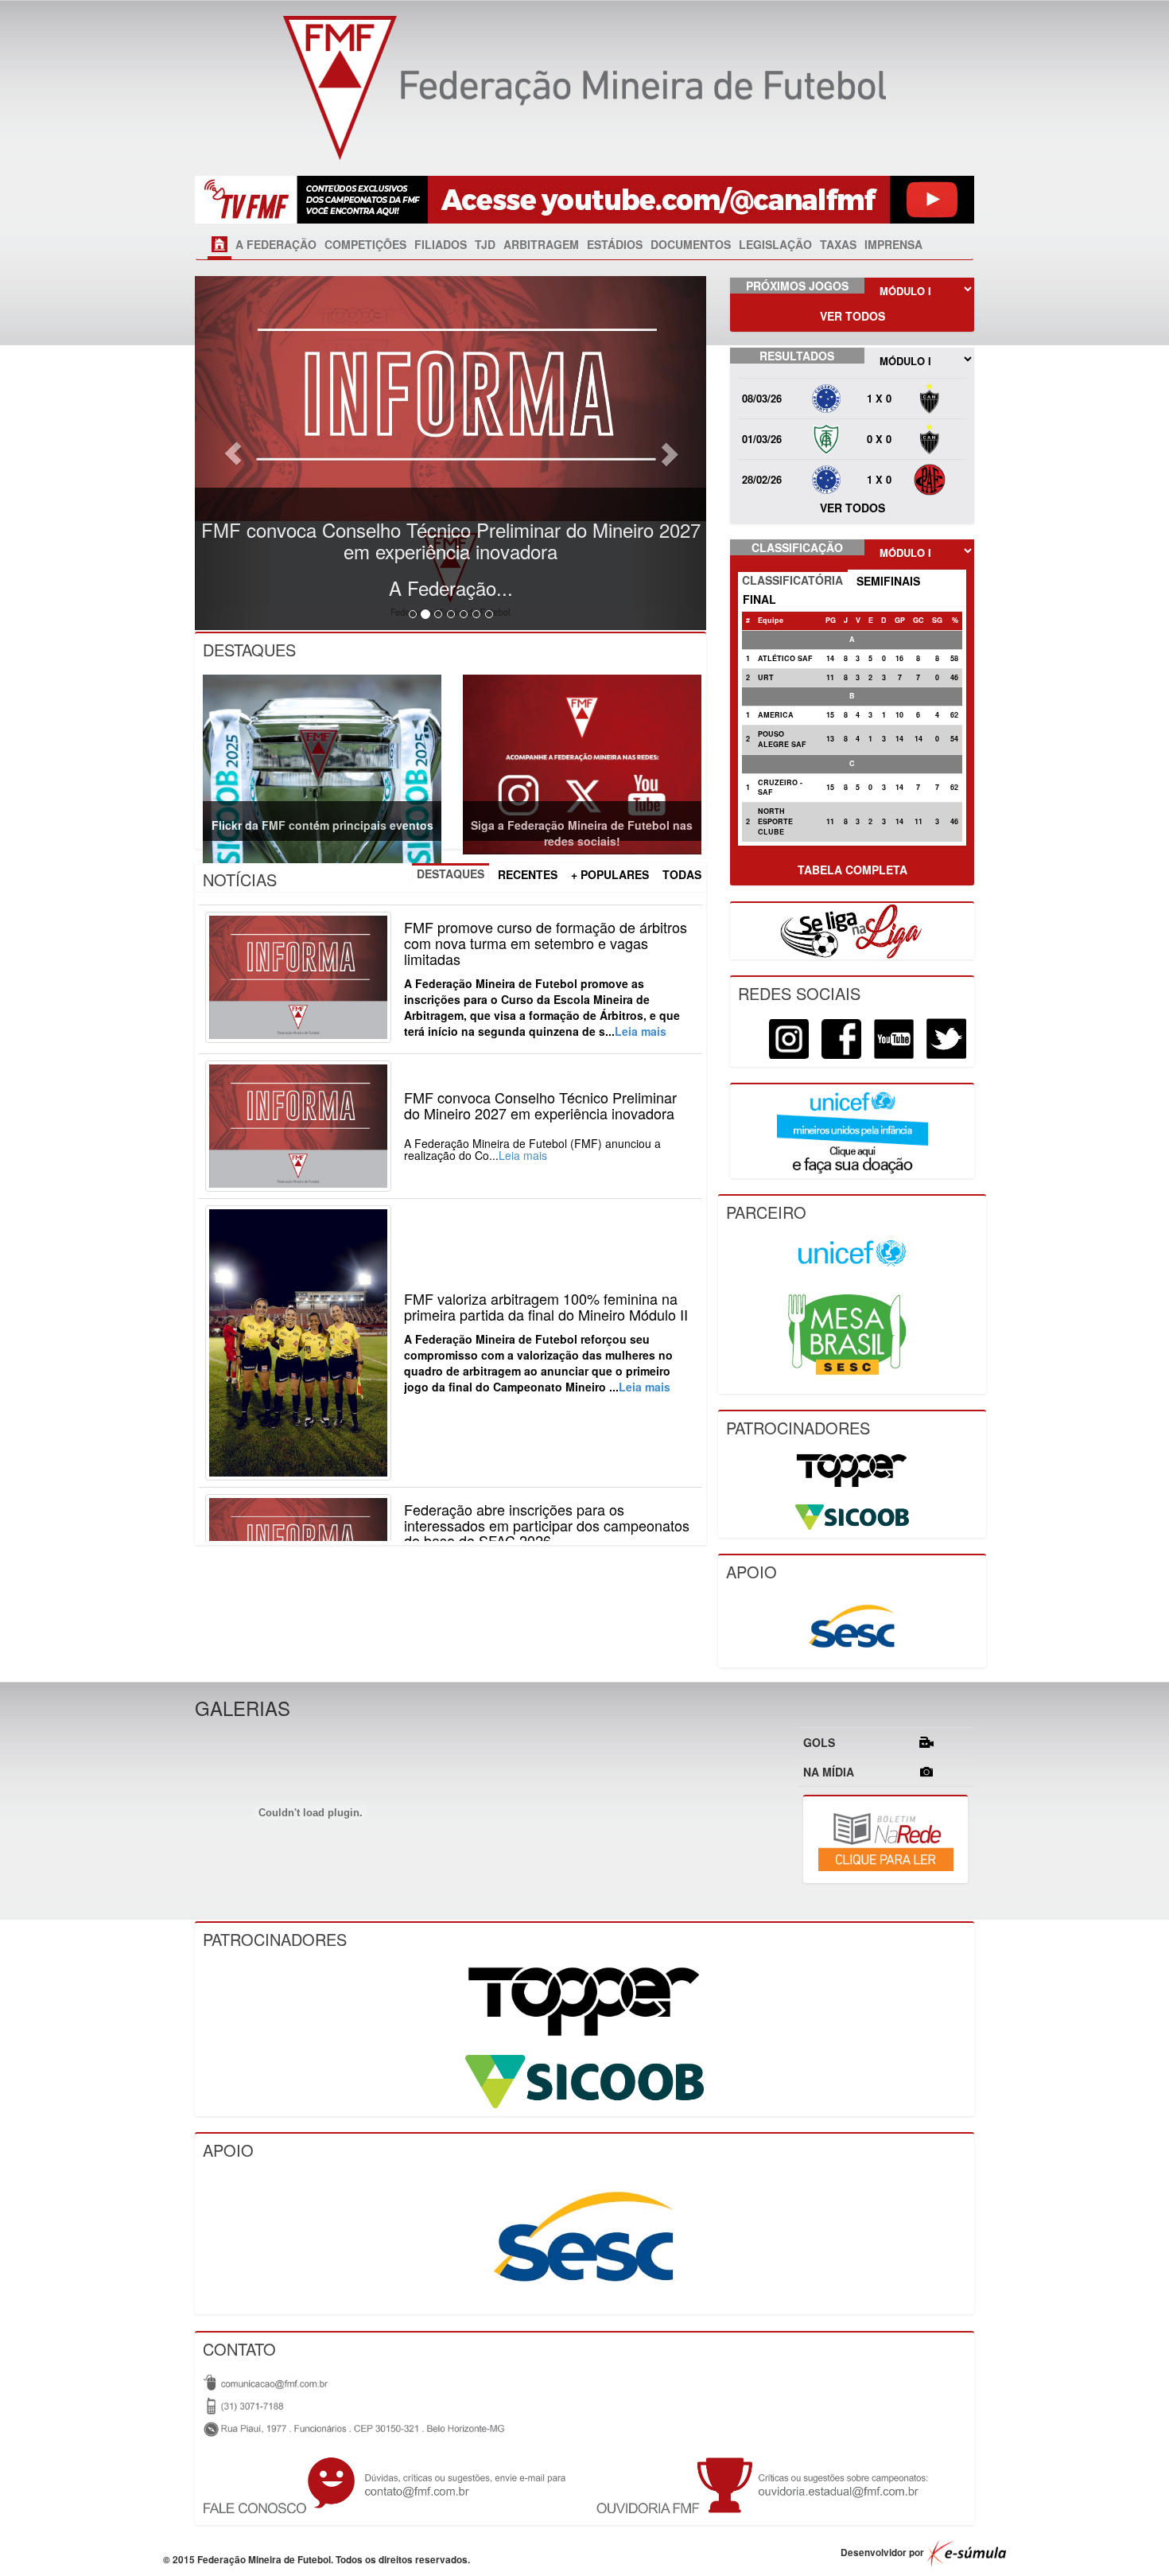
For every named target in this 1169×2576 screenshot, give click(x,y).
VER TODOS (852, 316)
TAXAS (838, 244)
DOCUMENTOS (691, 244)
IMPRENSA (893, 244)
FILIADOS (441, 244)
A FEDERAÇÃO (276, 244)
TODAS (682, 874)
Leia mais (641, 1031)
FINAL (759, 599)
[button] (233, 453)
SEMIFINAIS (888, 581)
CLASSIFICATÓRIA (792, 580)
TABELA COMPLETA (852, 870)
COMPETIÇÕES (365, 244)
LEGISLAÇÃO (775, 244)
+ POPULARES (610, 874)
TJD (485, 244)
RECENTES (528, 874)
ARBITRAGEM (541, 244)
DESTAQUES (451, 874)
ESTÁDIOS (615, 244)
